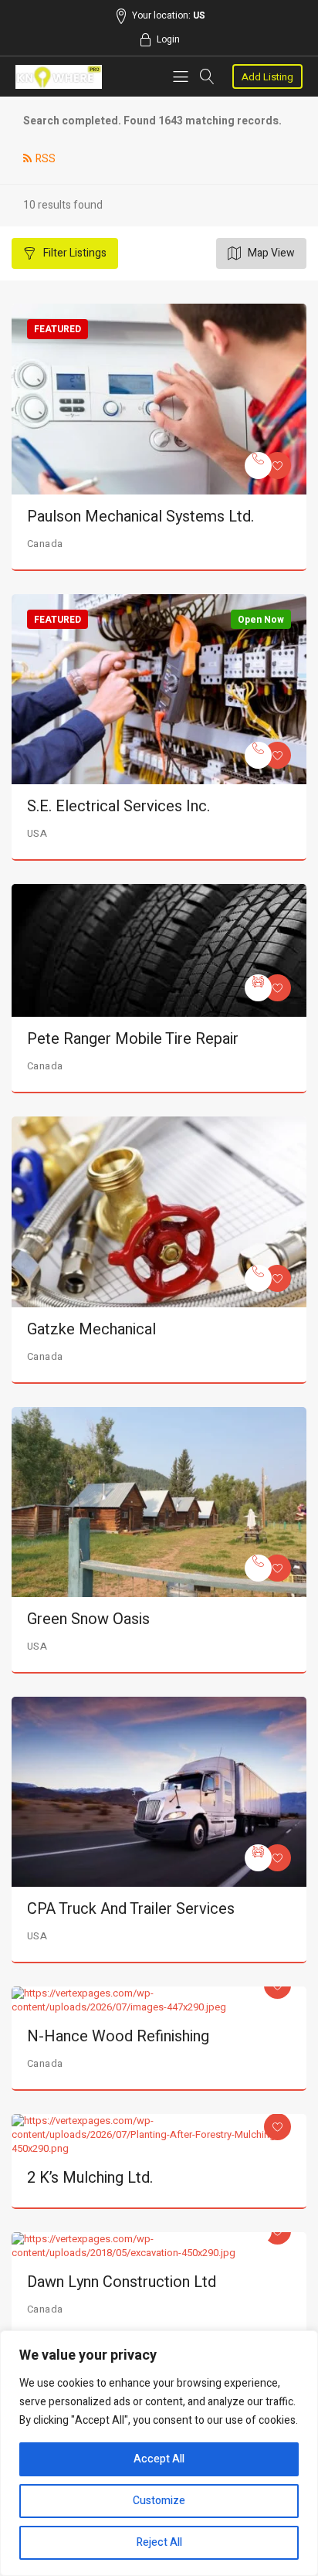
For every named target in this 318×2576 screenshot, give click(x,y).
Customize (159, 2501)
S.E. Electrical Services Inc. (118, 806)
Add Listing (267, 77)
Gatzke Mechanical (91, 1329)
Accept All (159, 2459)
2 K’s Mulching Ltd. (90, 2178)
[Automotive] (258, 988)
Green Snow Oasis (88, 1619)
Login (168, 39)
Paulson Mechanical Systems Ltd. (140, 517)
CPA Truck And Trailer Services (131, 1909)
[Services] (258, 466)
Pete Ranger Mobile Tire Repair (133, 1039)
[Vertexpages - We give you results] (59, 77)
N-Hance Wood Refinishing (118, 2036)
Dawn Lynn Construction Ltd (122, 2282)
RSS (46, 159)
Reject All (159, 2542)
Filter (74, 253)
